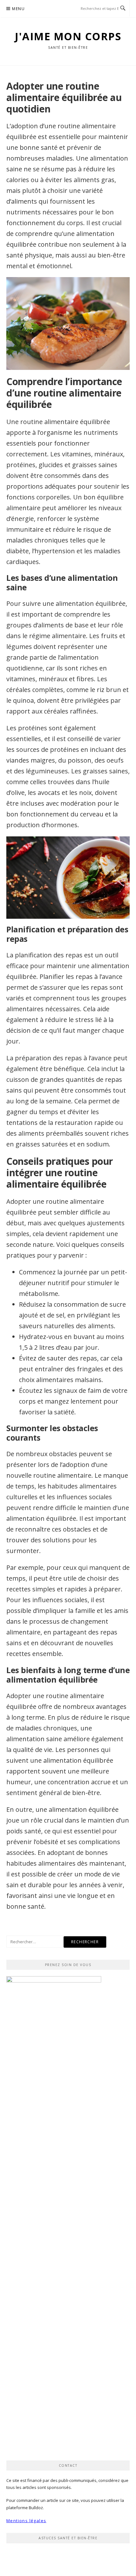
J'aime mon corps (68, 36)
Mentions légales (26, 2521)
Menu (18, 9)
